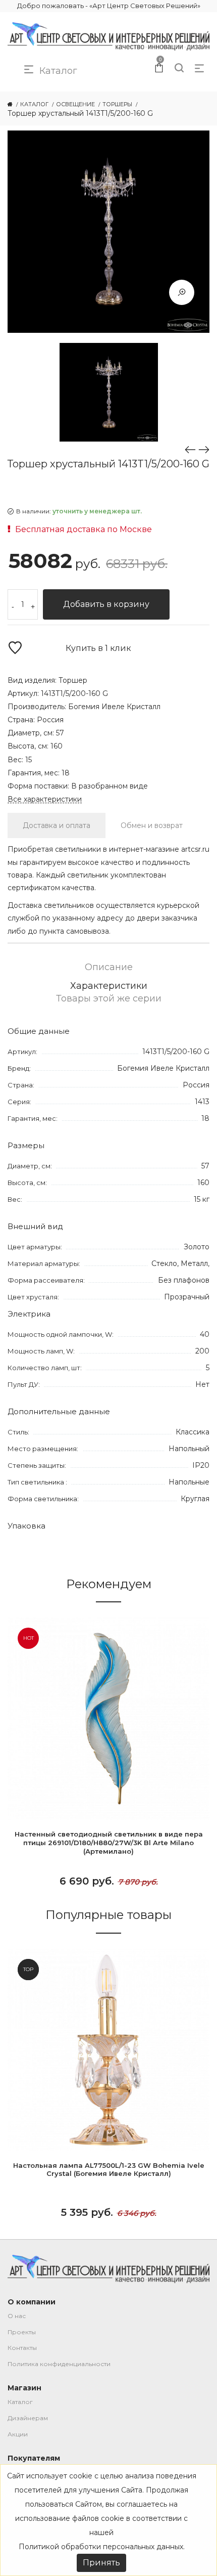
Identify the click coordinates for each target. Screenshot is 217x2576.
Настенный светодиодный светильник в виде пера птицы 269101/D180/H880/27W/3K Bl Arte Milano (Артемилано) (109, 1843)
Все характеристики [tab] (45, 799)
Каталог (20, 2402)
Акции (18, 2434)
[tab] (57, 825)
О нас (17, 2316)
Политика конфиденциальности (59, 2364)
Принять (101, 2563)
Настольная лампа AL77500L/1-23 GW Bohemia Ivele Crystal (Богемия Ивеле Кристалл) (109, 2170)
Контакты (22, 2348)
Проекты (22, 2332)
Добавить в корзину (106, 604)
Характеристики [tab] (109, 986)
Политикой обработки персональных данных (101, 2547)
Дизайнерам (28, 2418)
